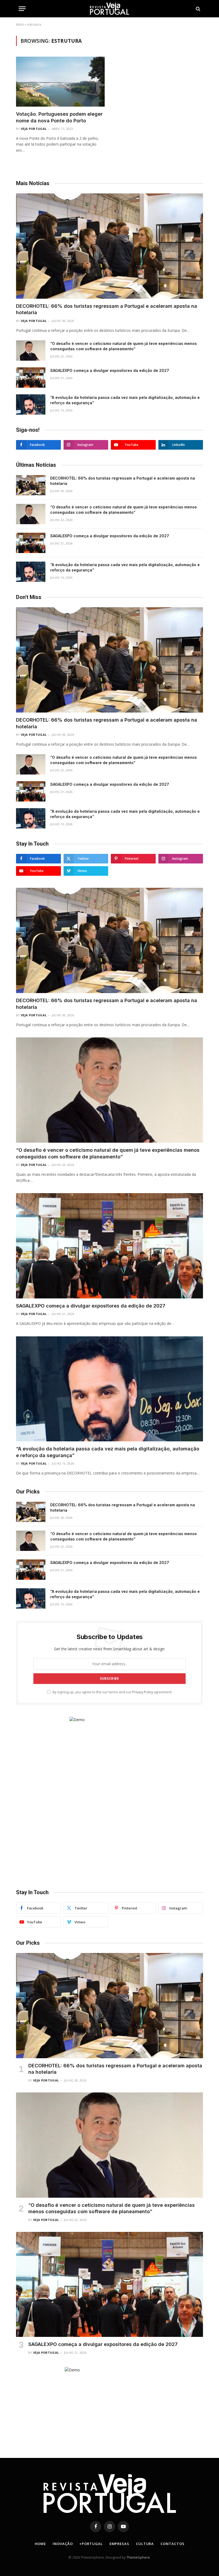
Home (40, 2544)
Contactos (172, 2544)
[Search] (198, 9)
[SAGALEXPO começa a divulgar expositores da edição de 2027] (31, 378)
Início (20, 24)
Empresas (119, 2544)
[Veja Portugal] (109, 9)
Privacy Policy (143, 1692)
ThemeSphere (138, 2557)
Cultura (145, 2544)
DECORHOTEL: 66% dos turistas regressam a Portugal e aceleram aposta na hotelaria (107, 309)
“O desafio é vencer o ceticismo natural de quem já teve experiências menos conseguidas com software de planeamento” (124, 346)
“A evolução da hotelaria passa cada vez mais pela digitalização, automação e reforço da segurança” (125, 400)
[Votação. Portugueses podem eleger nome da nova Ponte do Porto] (60, 82)
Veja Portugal (34, 129)
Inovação (63, 2544)
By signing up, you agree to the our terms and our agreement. (112, 1692)
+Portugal (91, 2544)
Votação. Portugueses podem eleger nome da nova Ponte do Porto (59, 117)
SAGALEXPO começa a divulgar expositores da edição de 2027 (110, 370)
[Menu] (22, 9)
